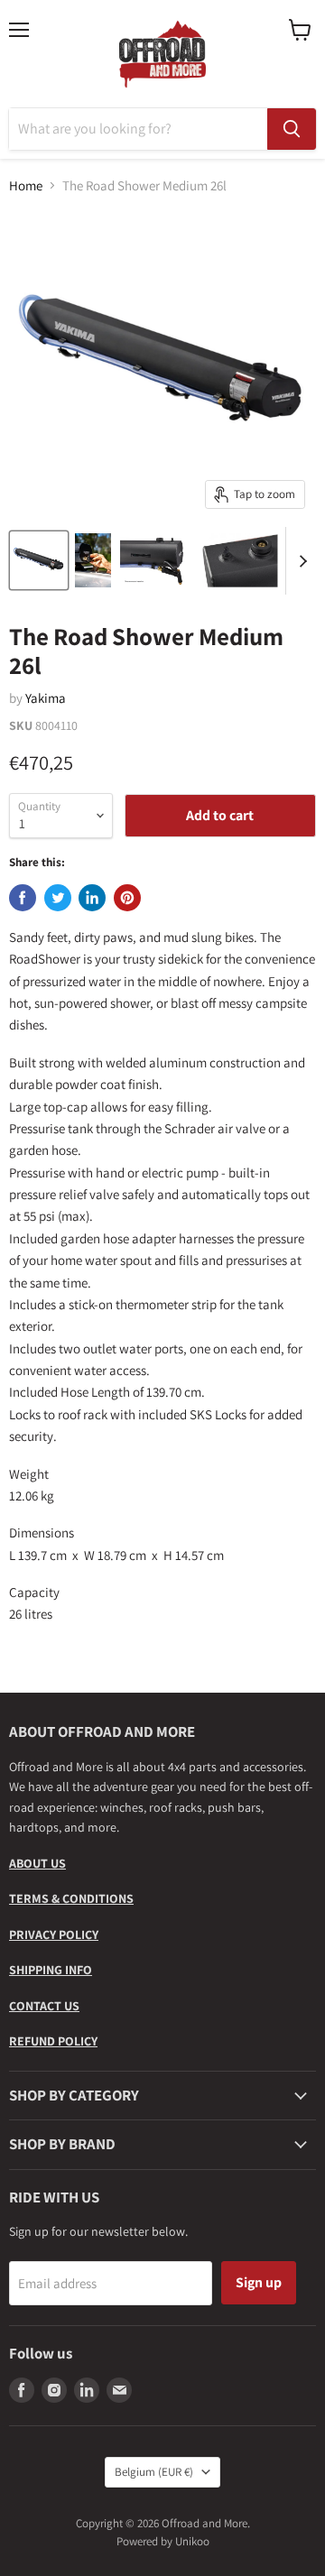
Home (26, 185)
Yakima (46, 698)
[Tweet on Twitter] (58, 898)
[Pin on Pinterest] (127, 898)
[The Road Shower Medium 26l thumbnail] (39, 560)
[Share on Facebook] (23, 898)
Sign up (259, 2282)
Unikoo (192, 2541)
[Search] (292, 129)
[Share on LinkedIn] (92, 898)
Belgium (154, 2472)
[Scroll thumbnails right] (300, 561)
